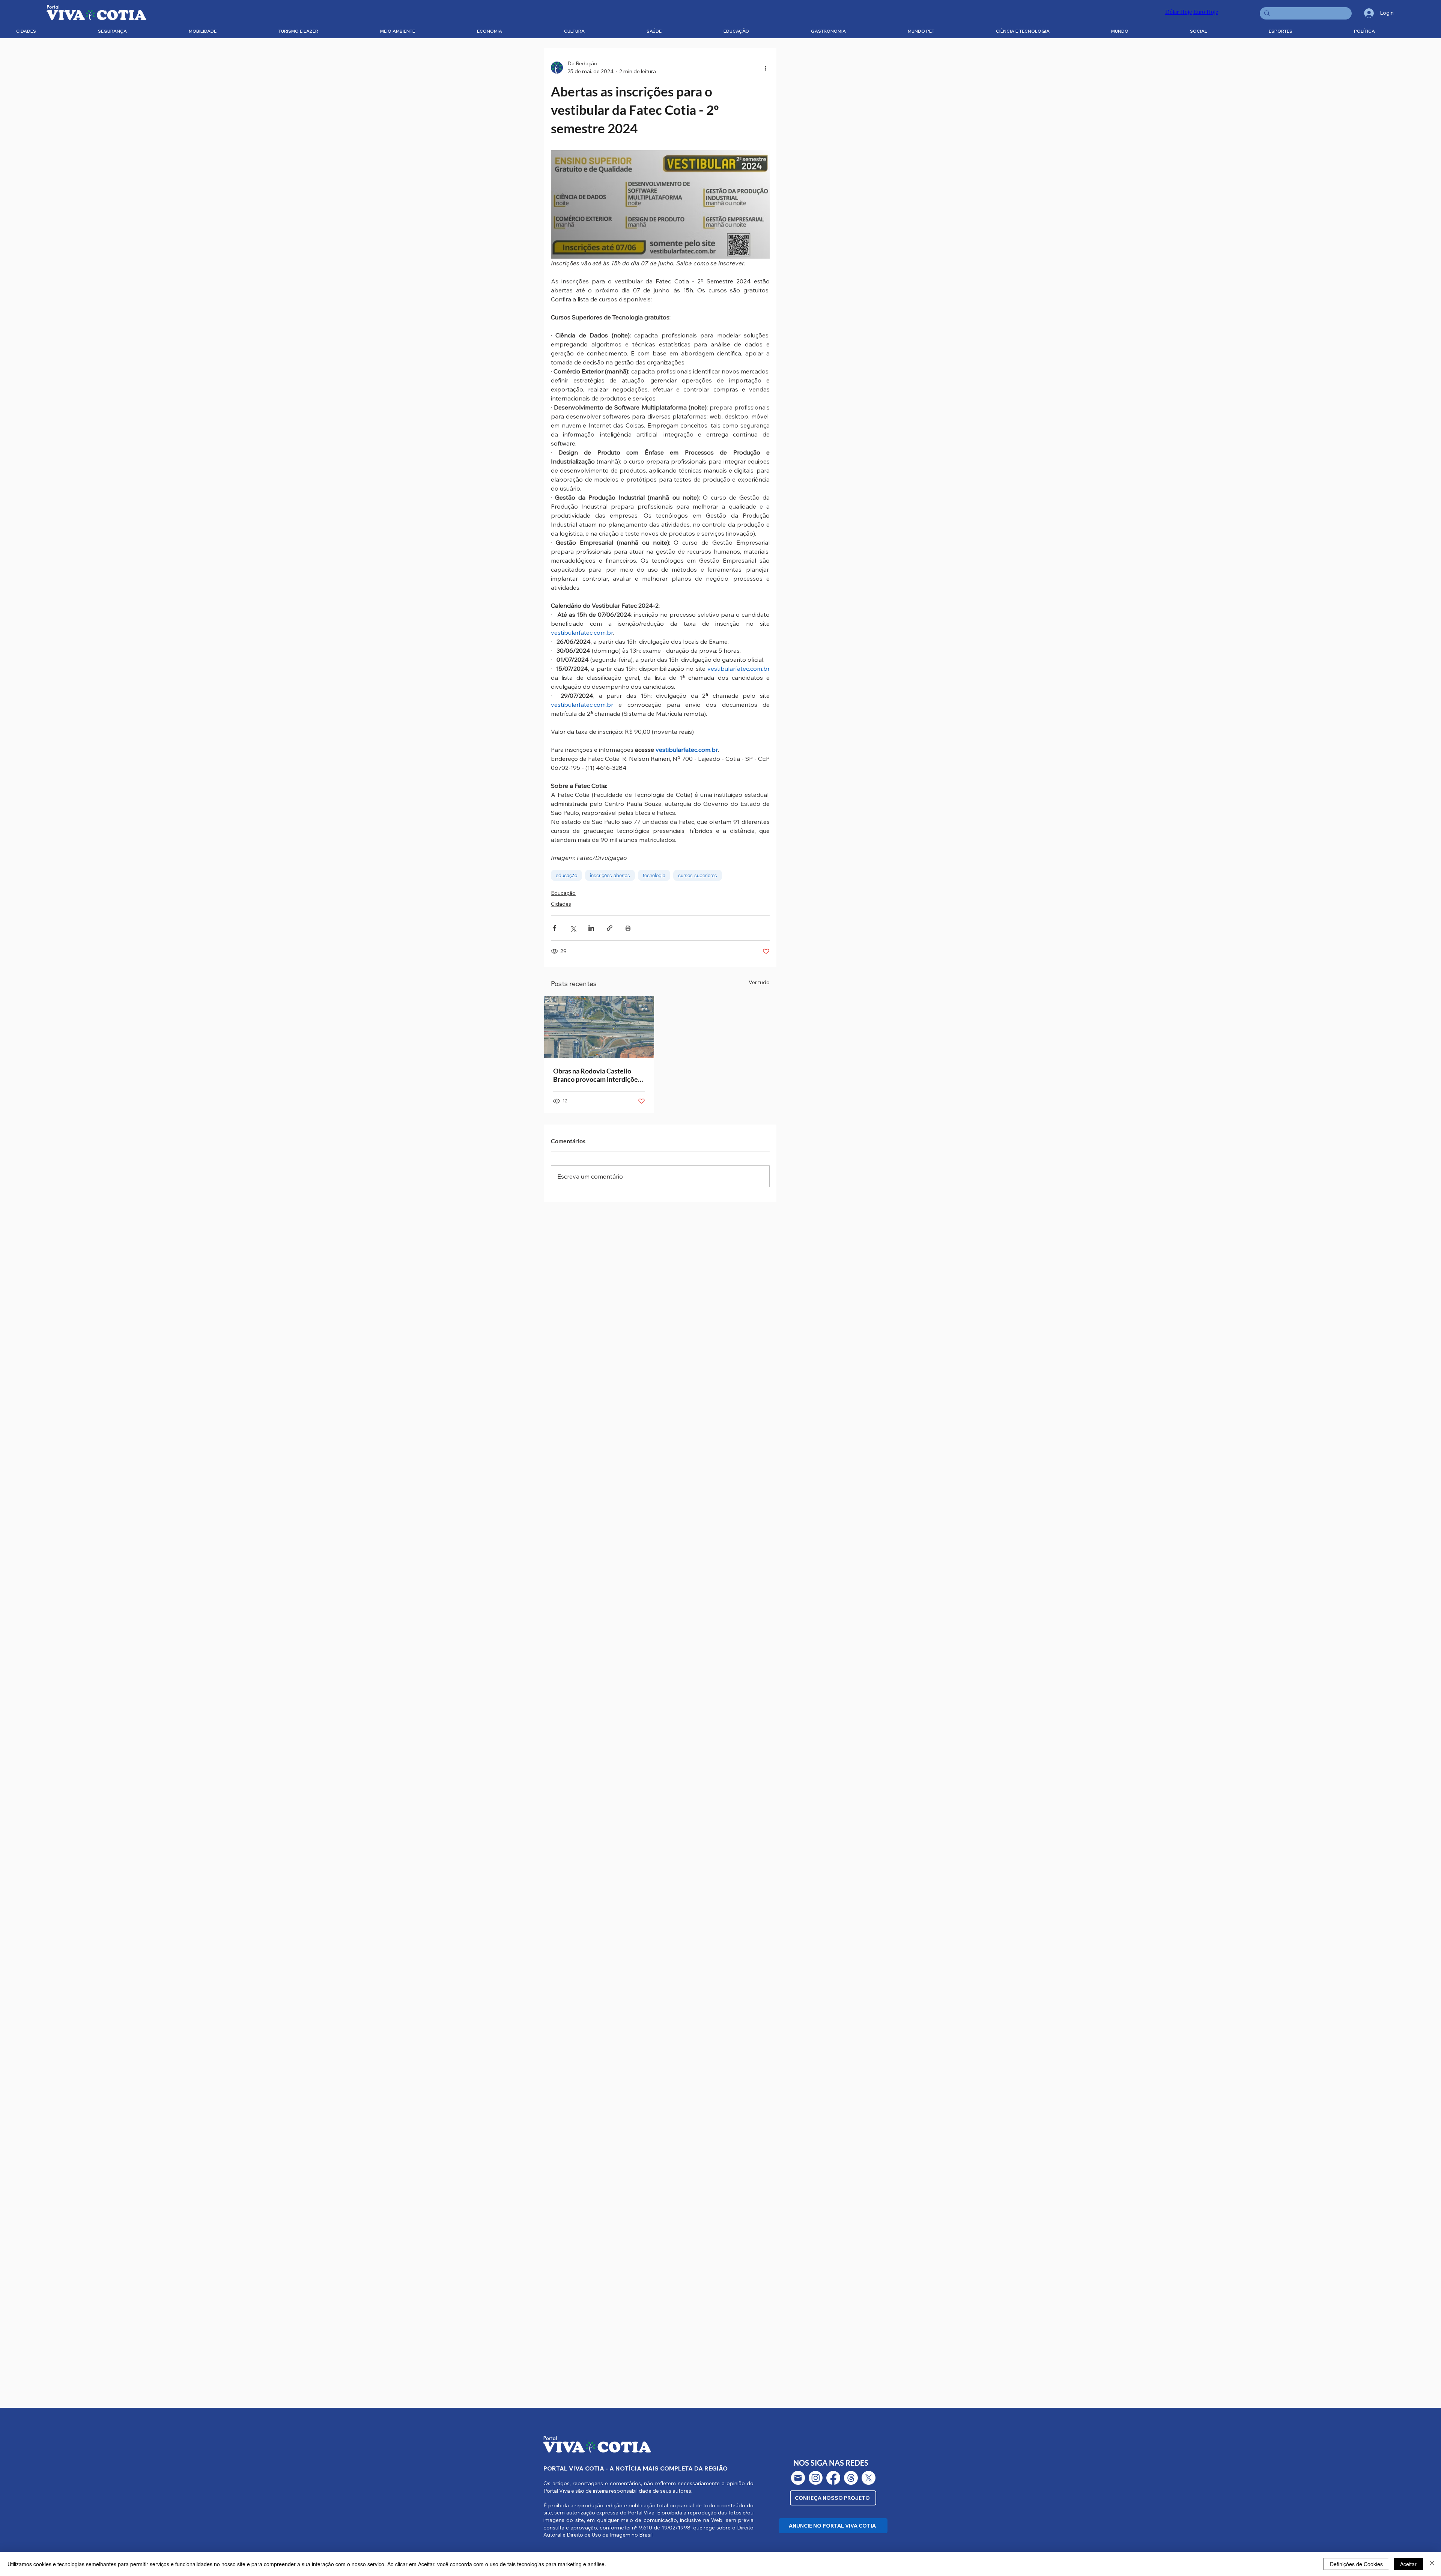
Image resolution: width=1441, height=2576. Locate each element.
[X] (869, 2478)
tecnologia (654, 875)
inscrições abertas (610, 875)
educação (566, 875)
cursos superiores (698, 875)
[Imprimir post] (628, 928)
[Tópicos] (851, 2478)
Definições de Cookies (1356, 2564)
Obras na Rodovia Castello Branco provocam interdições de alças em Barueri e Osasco (597, 1075)
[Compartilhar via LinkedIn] (591, 928)
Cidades (561, 904)
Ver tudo (759, 982)
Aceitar (1408, 2564)
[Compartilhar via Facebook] (554, 928)
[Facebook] (833, 2478)
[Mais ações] (765, 68)
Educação (563, 893)
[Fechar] (1432, 2564)
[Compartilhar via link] (610, 928)
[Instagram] (816, 2478)
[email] (798, 2478)
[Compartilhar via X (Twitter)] (573, 928)
